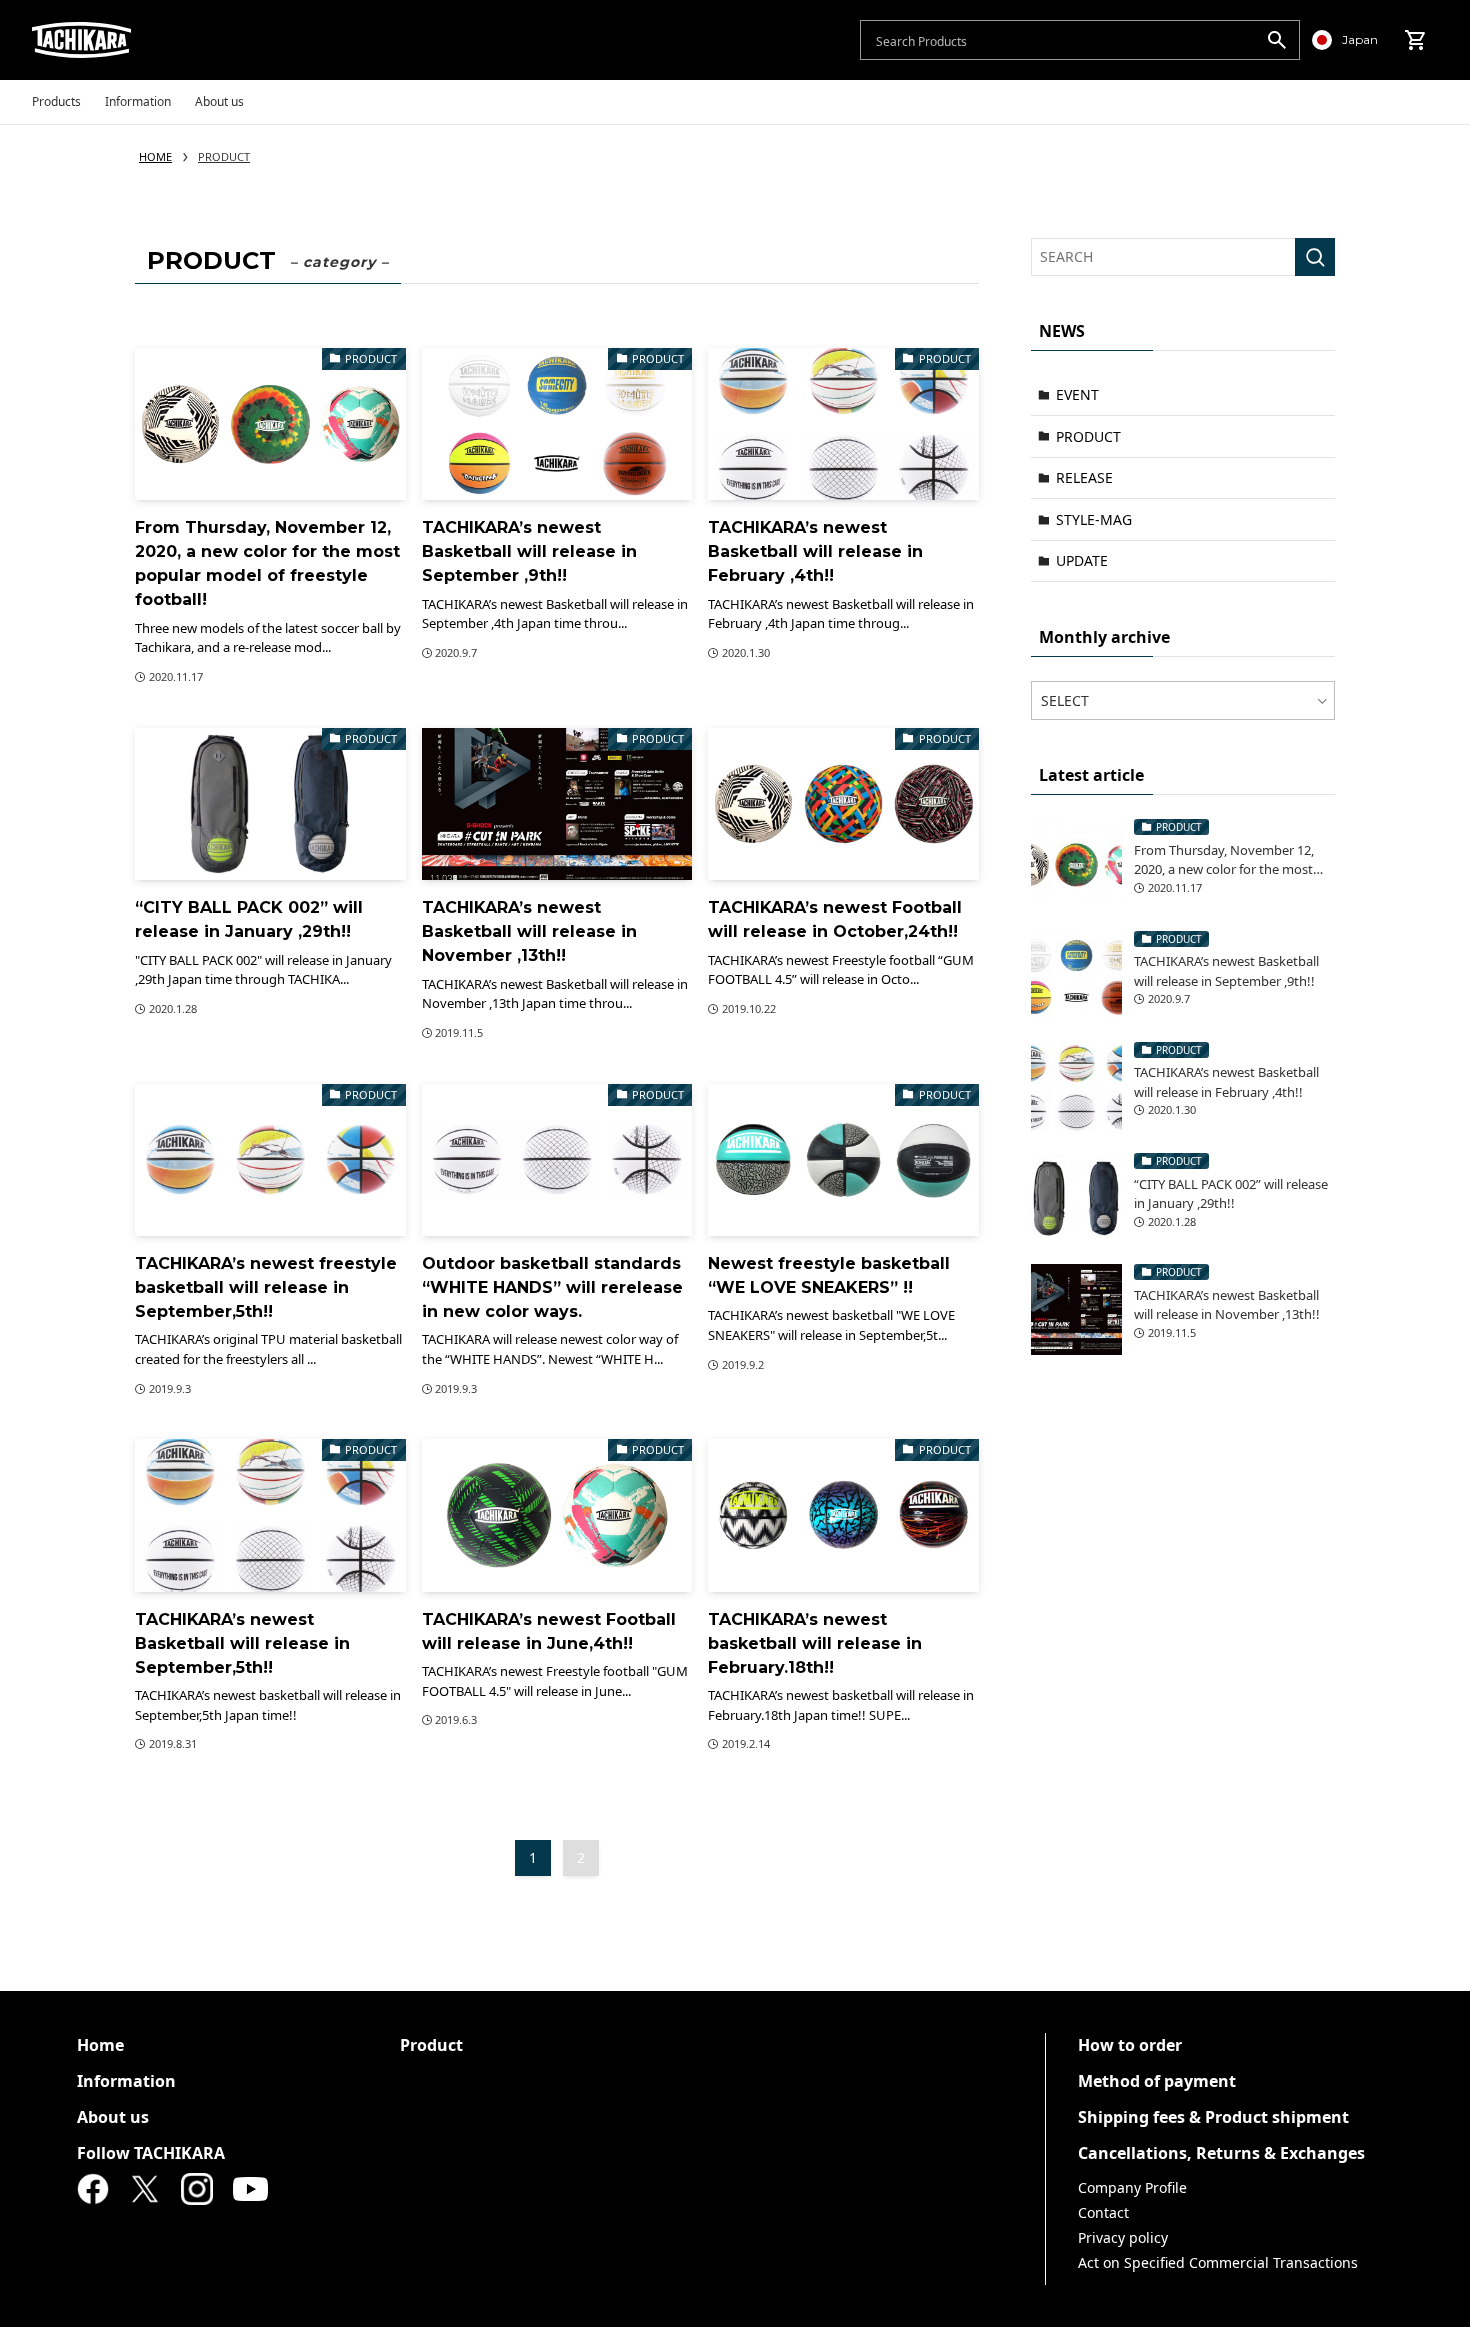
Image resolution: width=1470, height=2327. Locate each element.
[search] (1276, 40)
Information (126, 2081)
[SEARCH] (1315, 257)
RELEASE (1084, 477)
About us (113, 2117)
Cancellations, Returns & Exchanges (1221, 2153)
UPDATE (1082, 560)
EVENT (1077, 394)
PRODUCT (1088, 436)
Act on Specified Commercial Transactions (1218, 2262)
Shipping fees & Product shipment (1213, 2117)
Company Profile (1132, 2187)
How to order (1130, 2045)
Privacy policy (1123, 2237)
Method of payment (1157, 2081)
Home (100, 2045)
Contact (1103, 2212)
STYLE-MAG (1094, 519)
